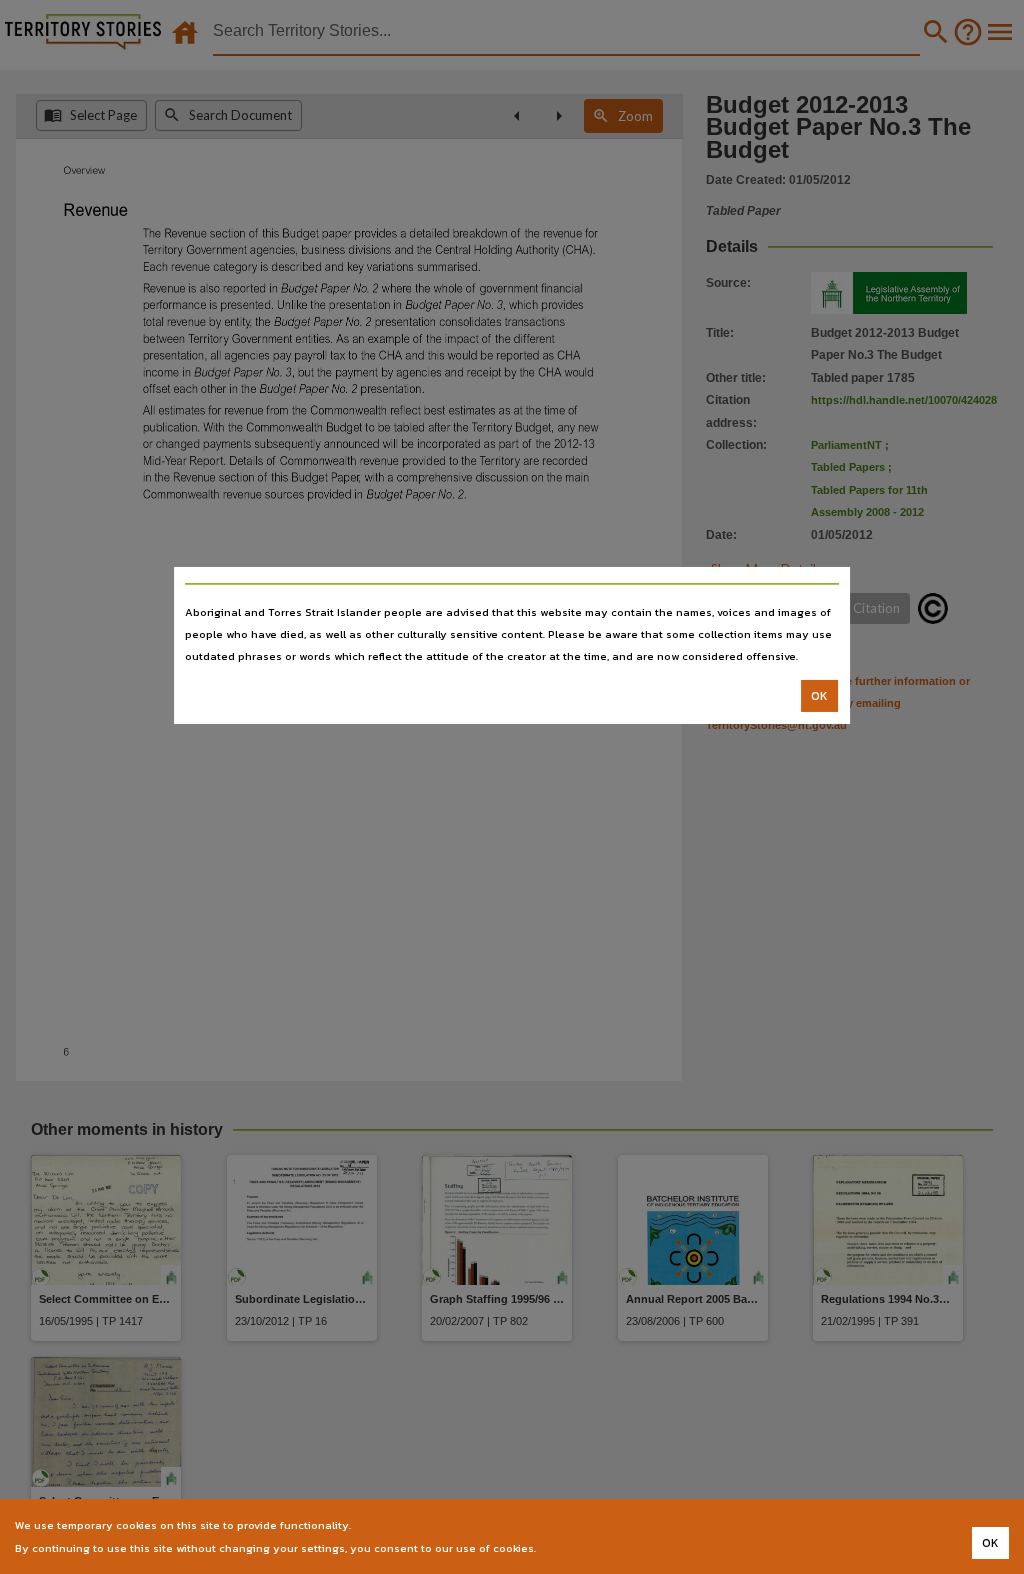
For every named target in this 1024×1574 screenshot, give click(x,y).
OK (819, 696)
